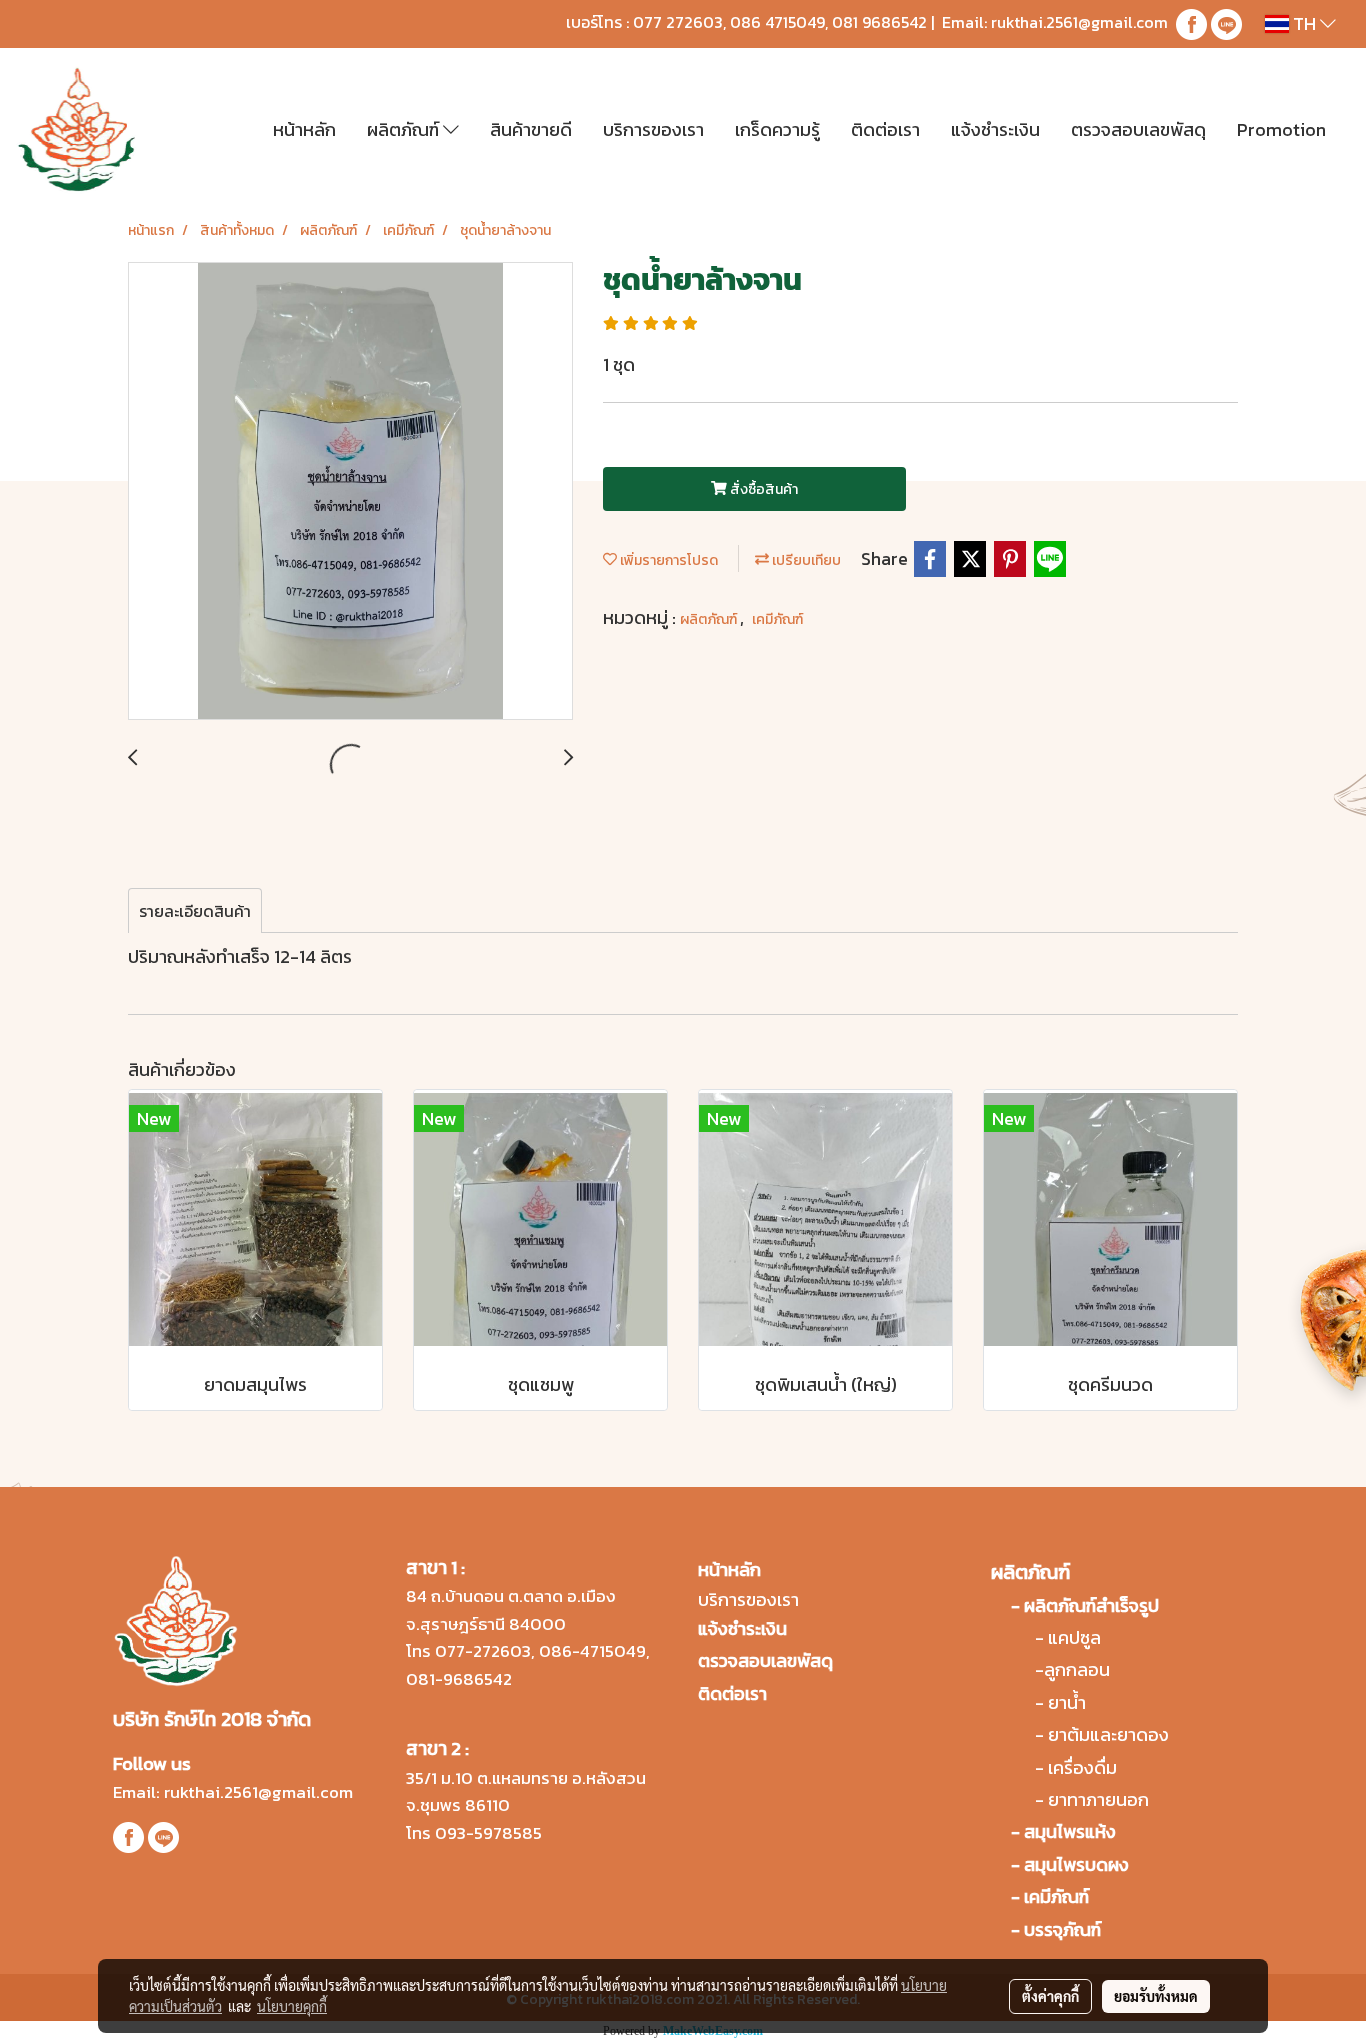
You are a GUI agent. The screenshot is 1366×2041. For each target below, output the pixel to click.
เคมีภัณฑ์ (777, 619)
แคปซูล (1074, 1637)
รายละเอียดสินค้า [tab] (195, 911)
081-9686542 (459, 1679)
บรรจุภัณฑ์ (1062, 1929)
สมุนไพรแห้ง (1070, 1831)
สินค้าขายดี (531, 129)
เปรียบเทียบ (805, 560)
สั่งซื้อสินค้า (762, 489)
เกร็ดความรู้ (777, 129)
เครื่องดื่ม (1082, 1767)
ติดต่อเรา (885, 129)
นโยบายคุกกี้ (292, 2006)
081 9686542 (879, 22)
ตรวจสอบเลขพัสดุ (1138, 129)
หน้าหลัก (304, 129)
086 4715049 (777, 22)
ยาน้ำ (1067, 1702)
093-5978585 (488, 1833)
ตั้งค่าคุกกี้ (1050, 1996)
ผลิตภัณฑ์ (405, 129)
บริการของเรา (653, 129)
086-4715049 (592, 1651)
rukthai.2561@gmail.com (1079, 22)
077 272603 (678, 22)
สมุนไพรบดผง (1076, 1864)
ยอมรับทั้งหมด (1156, 1996)
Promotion (1281, 129)
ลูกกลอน (1077, 1669)
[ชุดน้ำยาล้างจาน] (350, 492)
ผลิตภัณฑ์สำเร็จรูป (1091, 1605)
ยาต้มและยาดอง (1108, 1734)
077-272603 (483, 1651)
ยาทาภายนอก (1098, 1799)
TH (1304, 23)
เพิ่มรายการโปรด (667, 560)
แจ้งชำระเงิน (995, 129)
